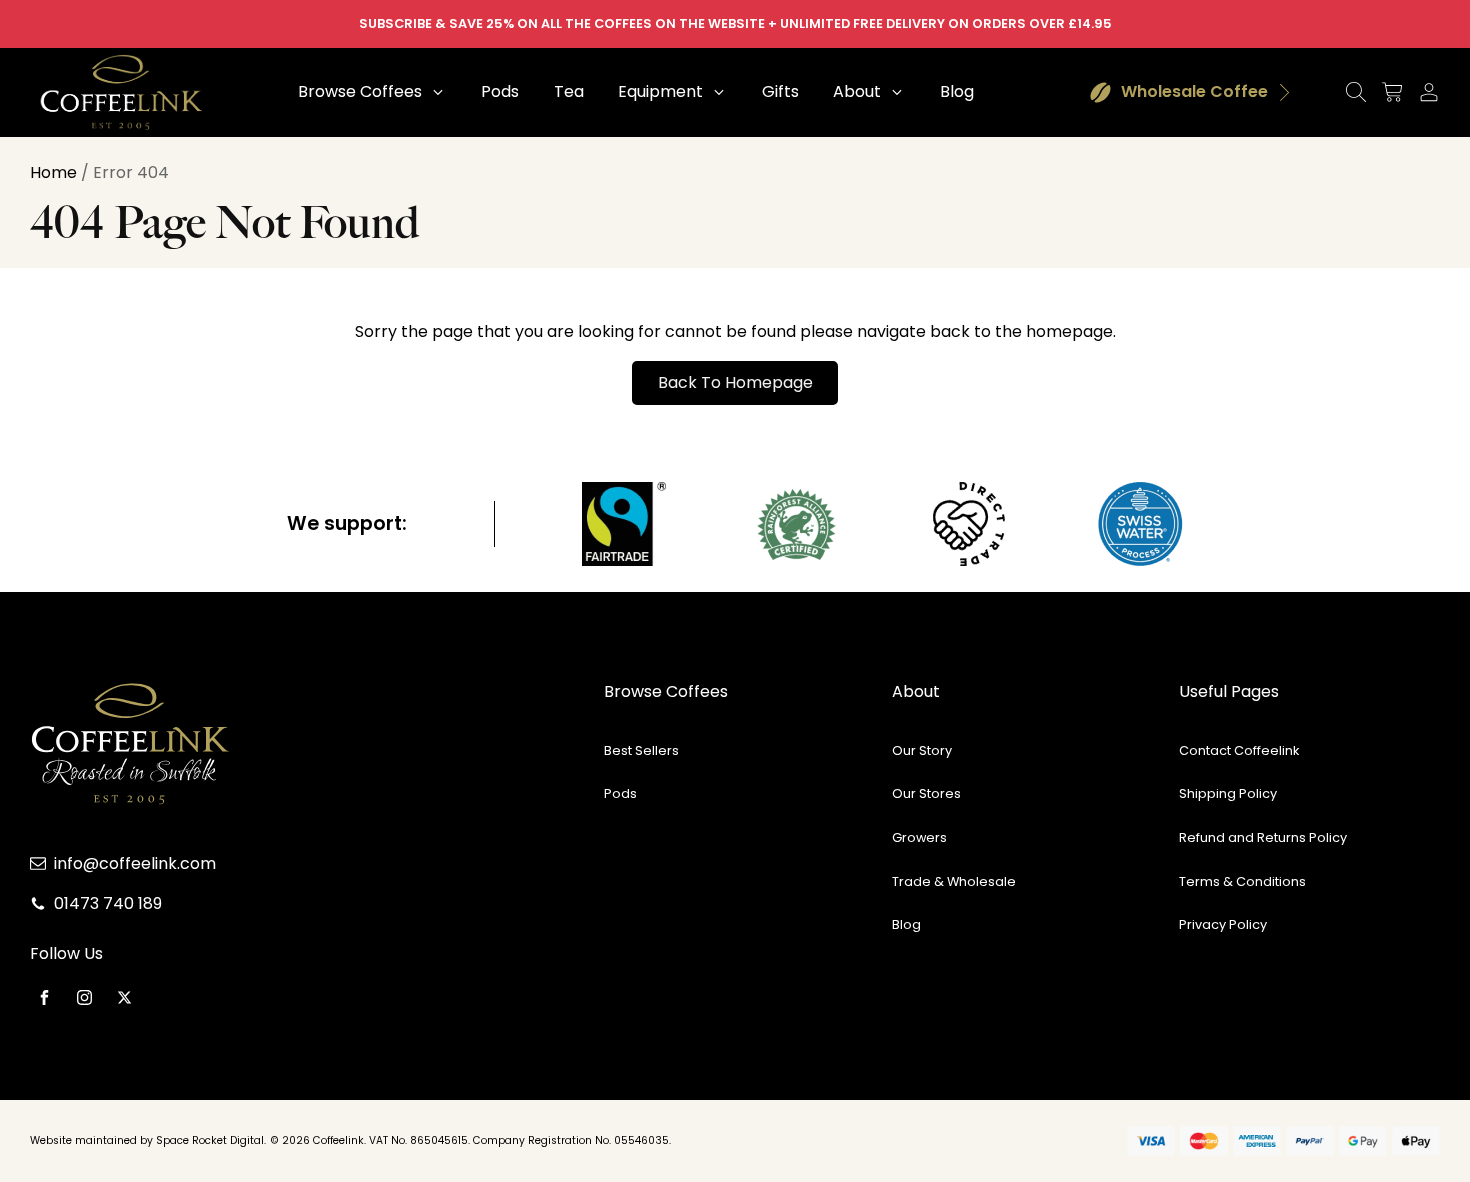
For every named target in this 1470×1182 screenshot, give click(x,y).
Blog (906, 924)
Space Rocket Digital (210, 1140)
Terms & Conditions (1242, 881)
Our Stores (926, 793)
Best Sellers (641, 750)
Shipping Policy (1228, 793)
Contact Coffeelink (1239, 750)
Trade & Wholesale (954, 881)
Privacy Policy (1223, 924)
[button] (372, 92)
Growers (919, 837)
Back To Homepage (735, 382)
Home (53, 172)
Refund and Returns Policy (1263, 837)
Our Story (922, 750)
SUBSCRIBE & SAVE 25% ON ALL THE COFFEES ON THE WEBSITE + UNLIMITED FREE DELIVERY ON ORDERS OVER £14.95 (735, 23)
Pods (620, 793)
